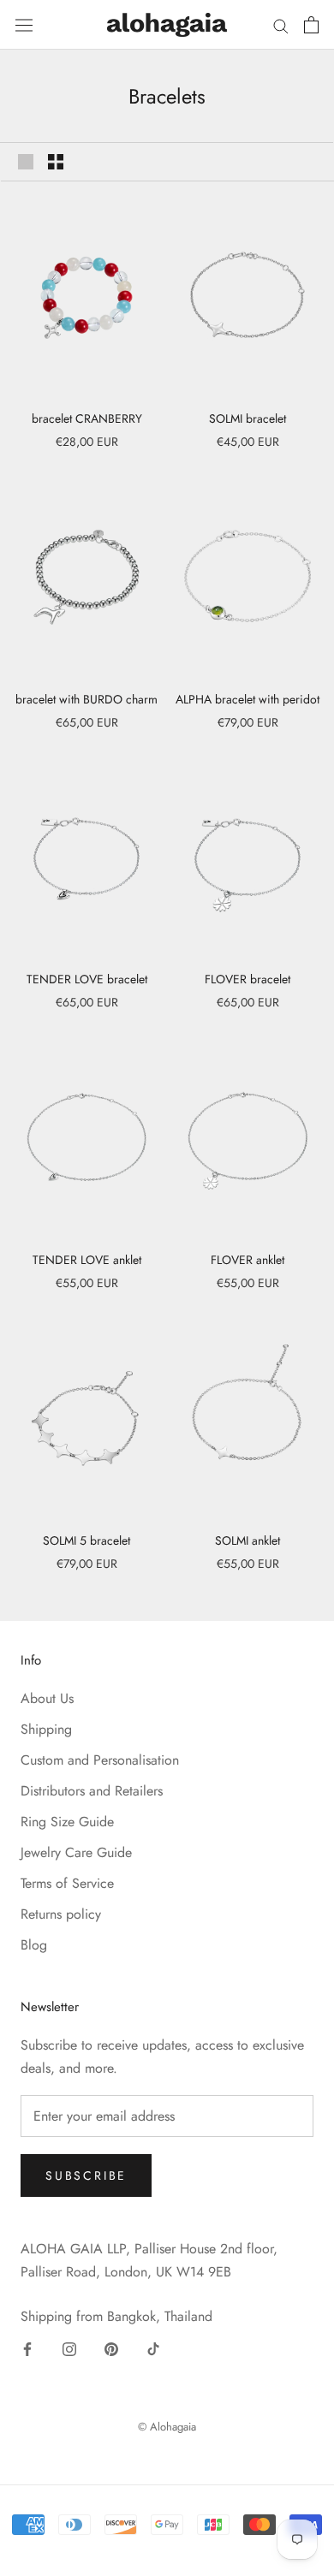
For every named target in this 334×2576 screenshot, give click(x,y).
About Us (47, 1698)
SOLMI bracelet (248, 418)
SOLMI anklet (248, 1540)
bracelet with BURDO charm (86, 699)
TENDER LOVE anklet (87, 1260)
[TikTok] (153, 2348)
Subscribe (86, 2175)
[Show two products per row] (56, 162)
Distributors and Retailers (92, 1791)
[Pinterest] (111, 2348)
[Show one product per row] (26, 162)
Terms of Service (67, 1883)
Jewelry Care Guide (76, 1852)
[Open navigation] (24, 24)
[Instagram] (69, 2348)
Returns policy (61, 1914)
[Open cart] (311, 25)
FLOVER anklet (248, 1260)
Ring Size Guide (67, 1822)
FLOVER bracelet (248, 979)
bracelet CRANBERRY (87, 418)
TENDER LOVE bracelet (87, 979)
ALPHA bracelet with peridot (248, 699)
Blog (34, 1945)
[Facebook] (27, 2348)
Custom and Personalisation (100, 1760)
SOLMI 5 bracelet (86, 1540)
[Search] (281, 25)
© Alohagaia (167, 2427)
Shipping (46, 1729)
